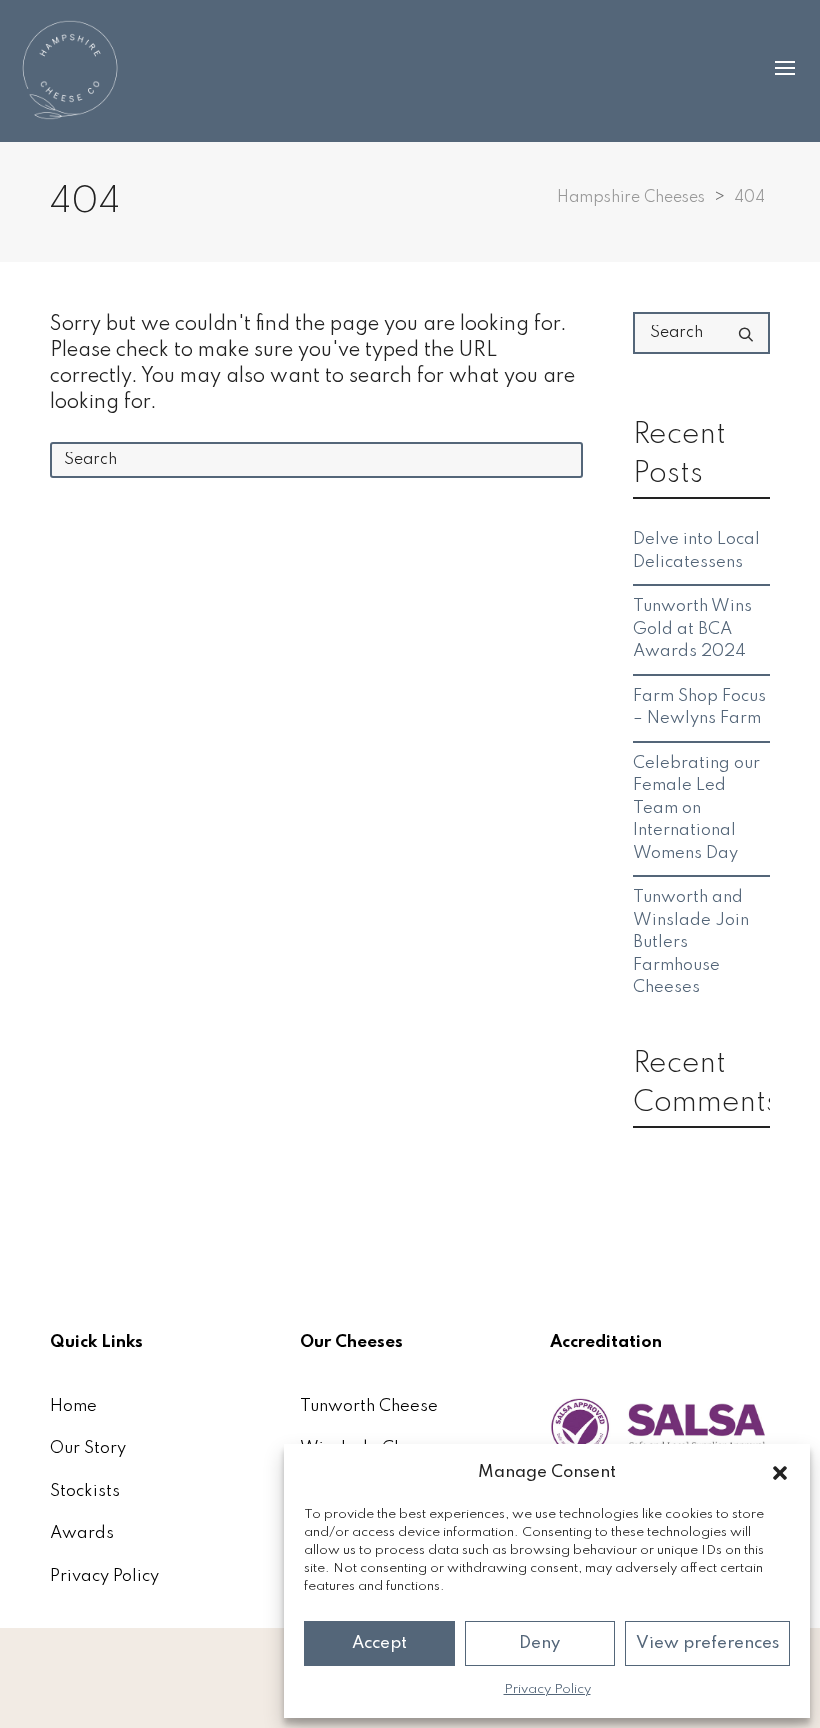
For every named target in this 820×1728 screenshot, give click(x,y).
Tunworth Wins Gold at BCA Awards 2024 (692, 629)
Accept (379, 1643)
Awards (82, 1533)
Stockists (85, 1491)
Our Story (88, 1448)
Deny (539, 1643)
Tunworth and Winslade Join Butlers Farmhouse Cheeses (691, 942)
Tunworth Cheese (369, 1406)
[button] (780, 1473)
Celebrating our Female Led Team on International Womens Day (696, 808)
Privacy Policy (547, 1689)
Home (73, 1406)
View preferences (707, 1643)
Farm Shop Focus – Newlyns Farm (699, 708)
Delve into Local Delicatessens (696, 551)
